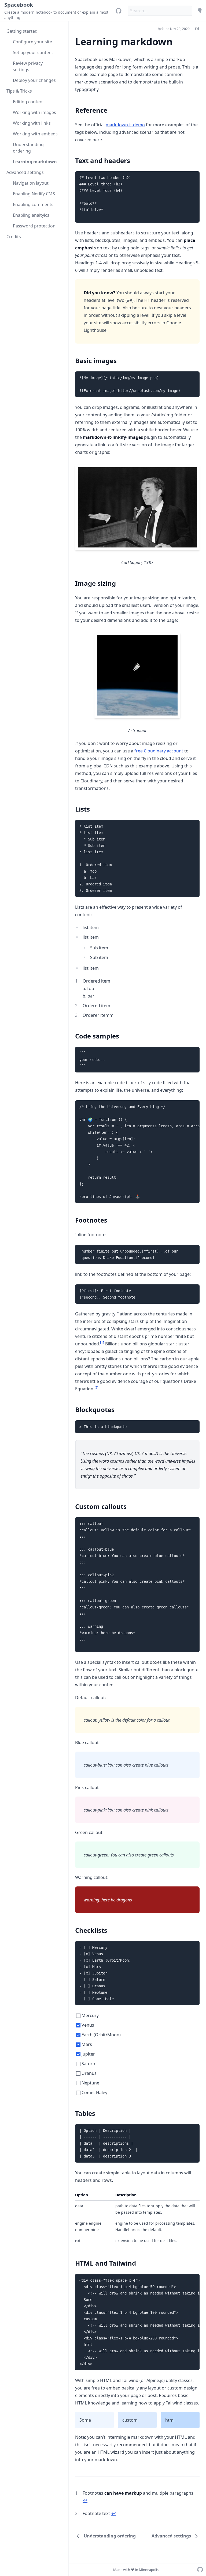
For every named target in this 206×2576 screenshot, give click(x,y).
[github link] (119, 11)
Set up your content (33, 52)
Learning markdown (35, 162)
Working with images (34, 112)
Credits (14, 237)
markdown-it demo (125, 125)
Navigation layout (31, 183)
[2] (96, 1388)
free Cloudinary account (159, 751)
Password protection (34, 226)
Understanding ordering (28, 148)
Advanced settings (25, 172)
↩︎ (85, 2501)
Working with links (32, 123)
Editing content (28, 102)
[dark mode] (200, 11)
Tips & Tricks (19, 91)
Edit (198, 29)
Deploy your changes (34, 80)
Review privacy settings (28, 66)
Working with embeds (35, 134)
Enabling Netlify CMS (34, 194)
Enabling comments (33, 204)
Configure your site (32, 42)
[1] (102, 1343)
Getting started (22, 31)
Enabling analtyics (31, 215)
